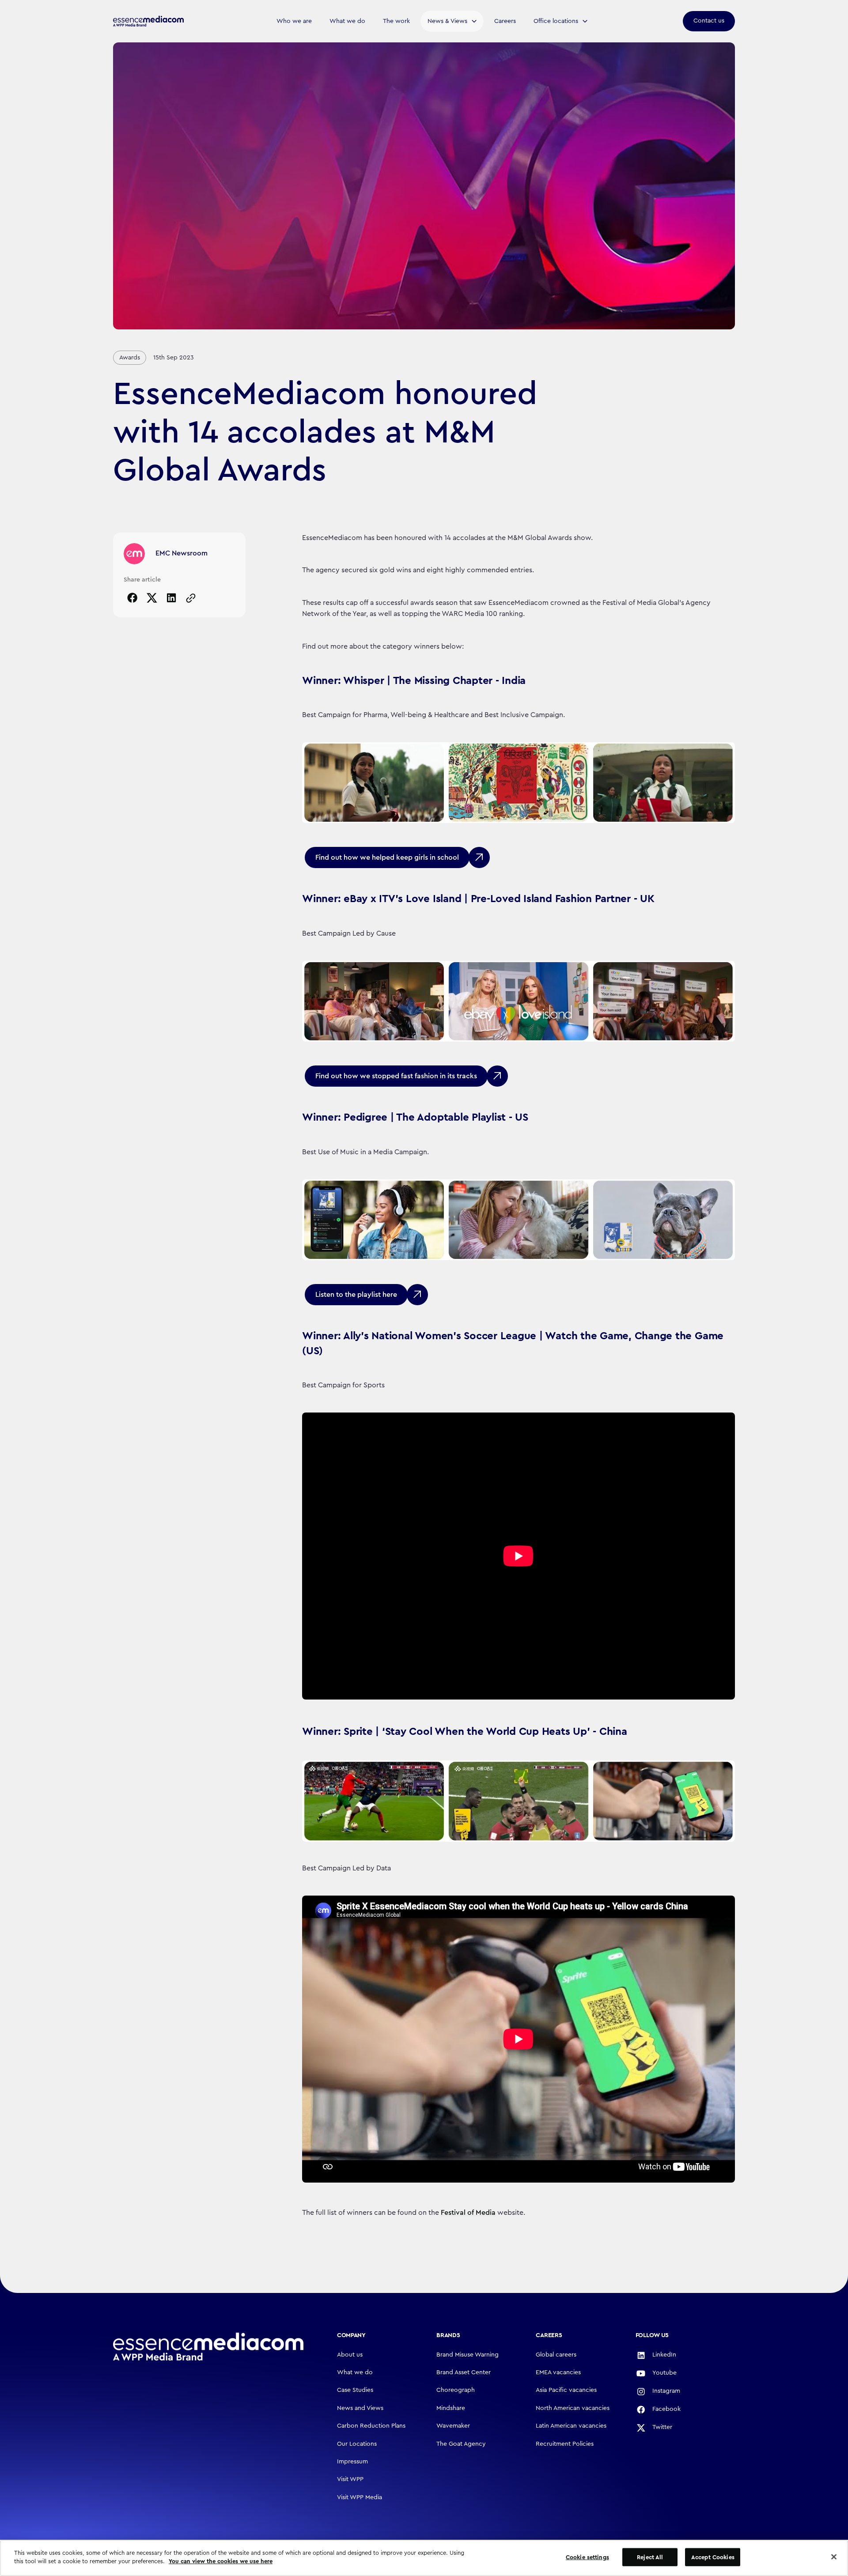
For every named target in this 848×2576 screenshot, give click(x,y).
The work (396, 21)
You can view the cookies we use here (221, 2561)
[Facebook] (132, 598)
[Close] (834, 2557)
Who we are (294, 21)
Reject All (650, 2557)
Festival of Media (468, 2213)
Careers (505, 21)
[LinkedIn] (171, 598)
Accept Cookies (713, 2557)
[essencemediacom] (148, 21)
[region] (424, 2558)
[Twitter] (152, 598)
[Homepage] (208, 2347)
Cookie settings (587, 2557)
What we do (347, 21)
